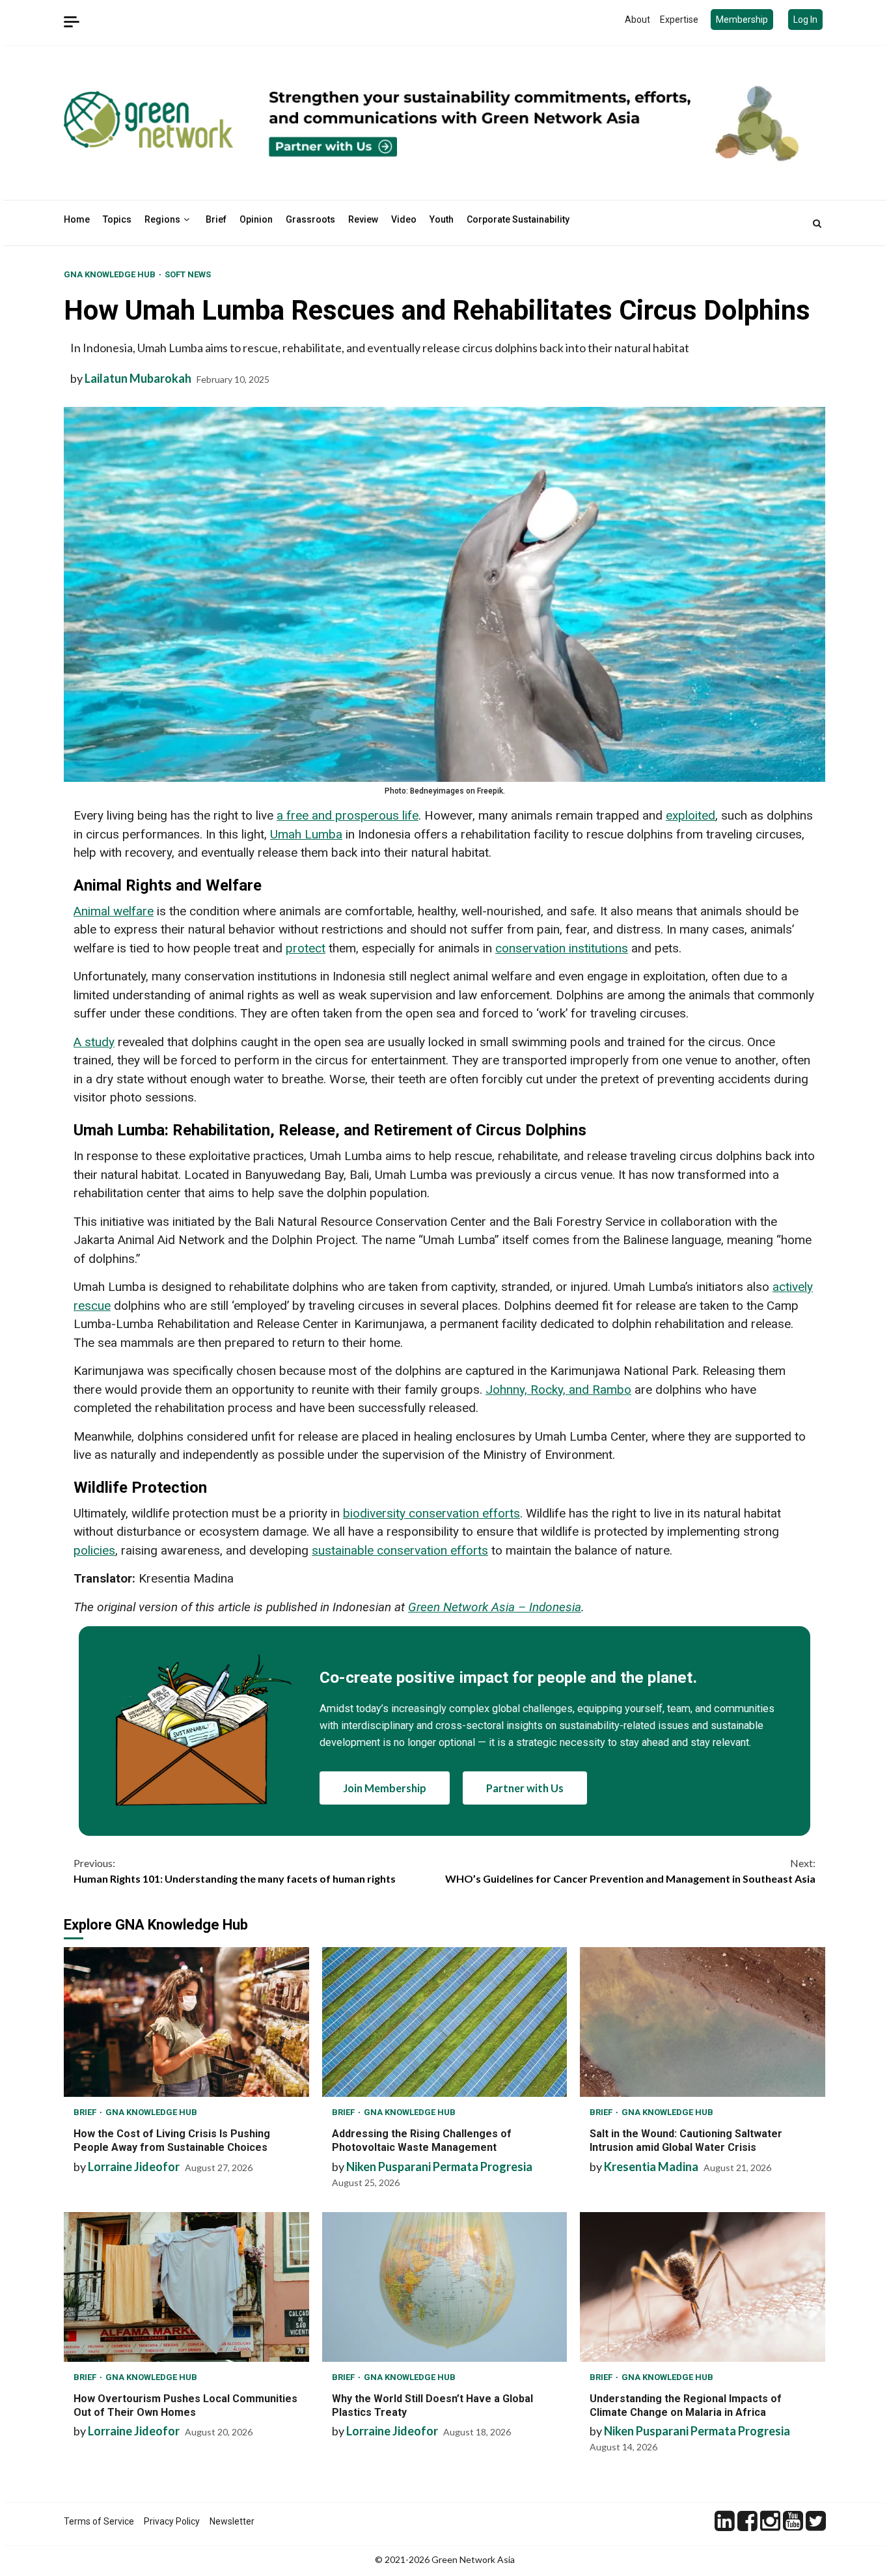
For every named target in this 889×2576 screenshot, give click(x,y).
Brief (216, 219)
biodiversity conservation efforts (431, 1513)
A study (94, 1042)
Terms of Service (99, 2521)
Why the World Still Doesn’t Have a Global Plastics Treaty (445, 2287)
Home (77, 219)
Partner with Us (525, 1788)
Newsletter (232, 2521)
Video (404, 219)
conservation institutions (562, 948)
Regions (162, 219)
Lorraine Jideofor (134, 2167)
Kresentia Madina (651, 2167)
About (637, 20)
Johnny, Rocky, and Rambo (558, 1390)
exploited (691, 815)
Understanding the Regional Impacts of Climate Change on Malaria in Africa (703, 2287)
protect (306, 948)
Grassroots (310, 219)
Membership (742, 20)
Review (363, 219)
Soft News (188, 274)
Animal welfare (114, 911)
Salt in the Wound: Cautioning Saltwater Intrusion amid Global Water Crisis (703, 2022)
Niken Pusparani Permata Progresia (439, 2167)
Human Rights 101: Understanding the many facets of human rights (235, 1871)
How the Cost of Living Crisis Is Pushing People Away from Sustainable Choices (186, 2022)
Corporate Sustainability (518, 219)
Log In (805, 20)
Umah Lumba (306, 834)
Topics (117, 219)
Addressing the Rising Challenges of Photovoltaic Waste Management (445, 2022)
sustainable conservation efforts (400, 1550)
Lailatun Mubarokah (138, 378)
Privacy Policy (172, 2521)
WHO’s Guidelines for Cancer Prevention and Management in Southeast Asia (630, 1871)
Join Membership (385, 1788)
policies (94, 1550)
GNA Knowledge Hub (111, 274)
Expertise (679, 20)
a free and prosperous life (348, 815)
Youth (442, 219)
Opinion (256, 219)
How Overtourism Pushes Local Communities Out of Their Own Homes (186, 2287)
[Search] (817, 223)
